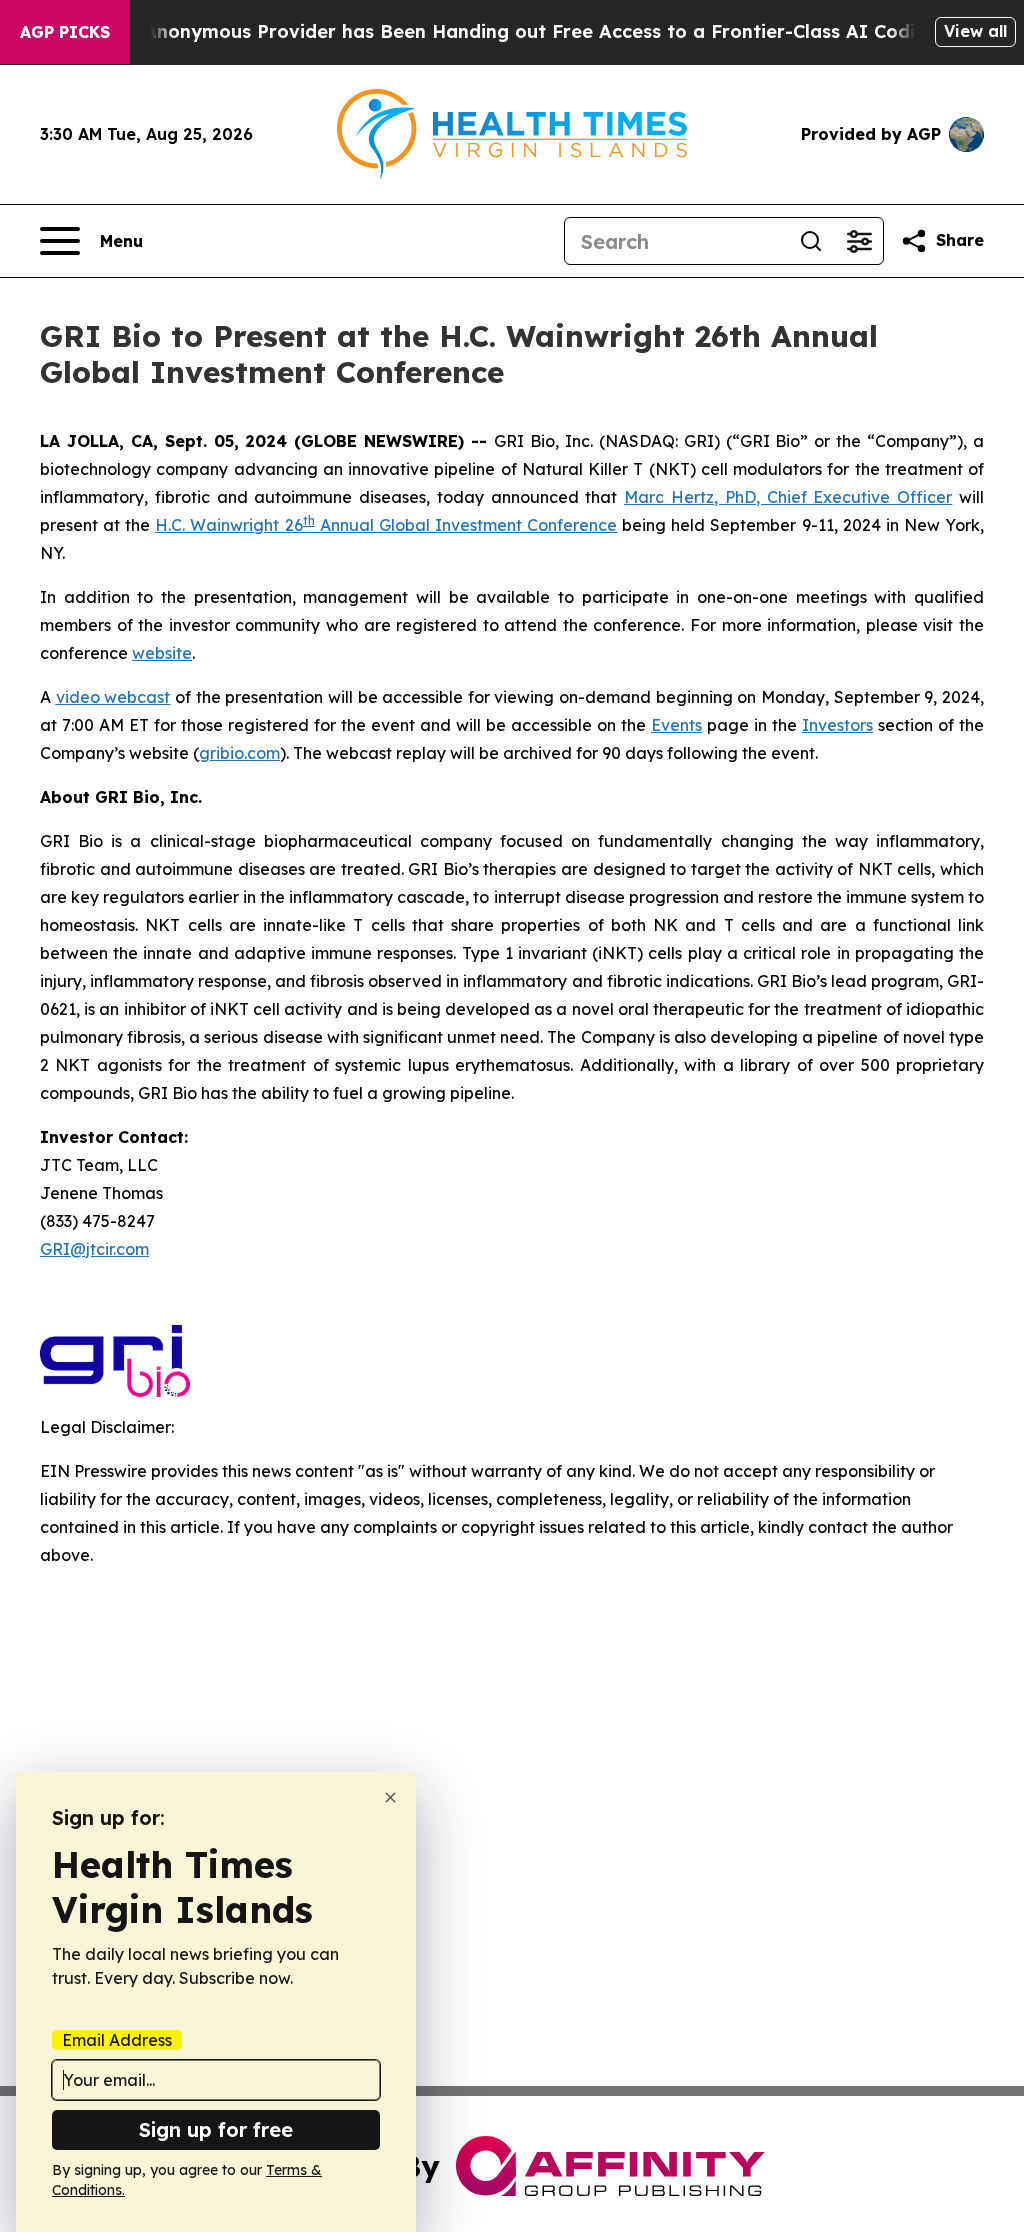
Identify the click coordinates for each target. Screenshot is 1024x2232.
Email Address (117, 2040)
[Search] (811, 241)
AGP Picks (65, 32)
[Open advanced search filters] (859, 241)
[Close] (390, 1797)
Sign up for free (216, 2129)
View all (975, 31)
